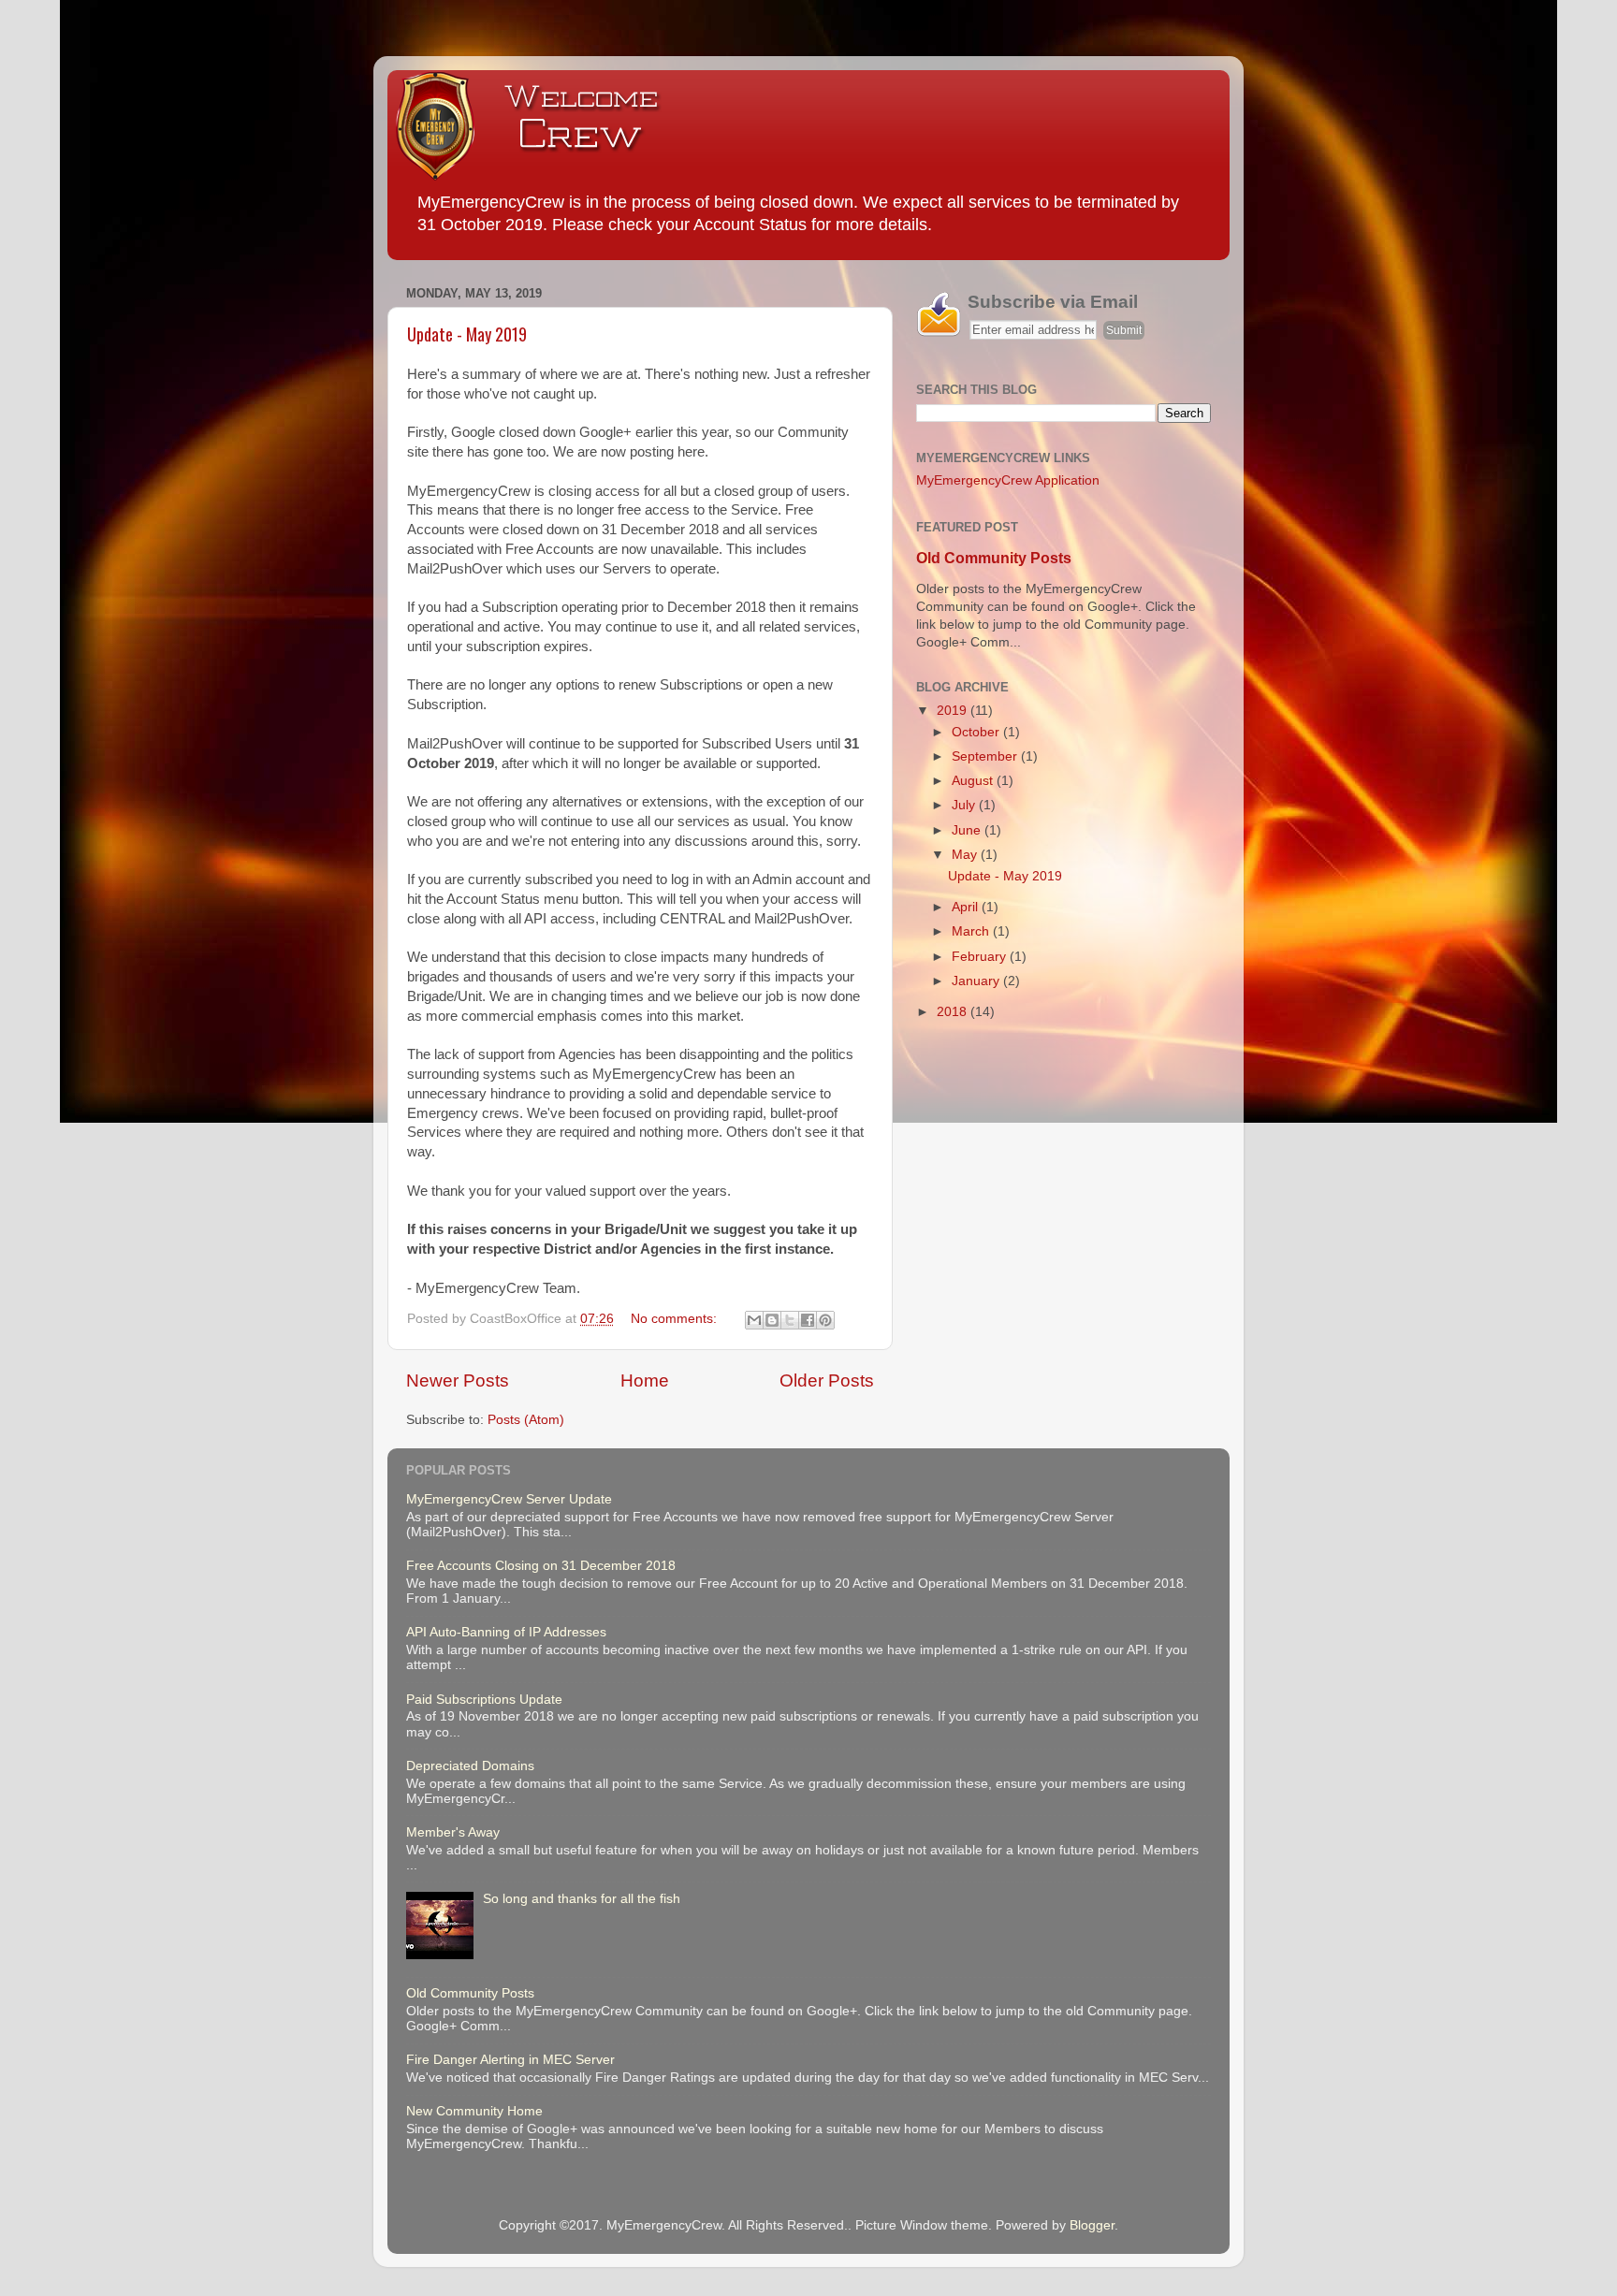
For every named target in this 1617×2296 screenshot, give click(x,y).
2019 (954, 711)
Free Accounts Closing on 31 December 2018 (541, 1566)
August (974, 781)
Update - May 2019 (467, 334)
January (977, 981)
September (986, 756)
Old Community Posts (994, 558)
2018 (954, 1012)
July (965, 805)
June (968, 830)
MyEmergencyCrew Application (1008, 480)
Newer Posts (458, 1381)
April (967, 907)
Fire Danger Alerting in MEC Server (510, 2060)
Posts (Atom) (526, 1420)
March (972, 931)
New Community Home (474, 2111)
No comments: (676, 1319)
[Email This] (754, 1320)
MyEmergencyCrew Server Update (509, 1499)
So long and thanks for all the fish (582, 1899)
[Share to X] (790, 1320)
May (966, 855)
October (977, 732)
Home (645, 1381)
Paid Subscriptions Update (484, 1700)
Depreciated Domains (470, 1766)
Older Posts (827, 1381)
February (981, 957)
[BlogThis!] (772, 1320)
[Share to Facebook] (808, 1320)
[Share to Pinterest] (825, 1320)
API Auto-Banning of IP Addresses (506, 1632)
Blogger (1092, 2225)
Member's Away (453, 1832)
